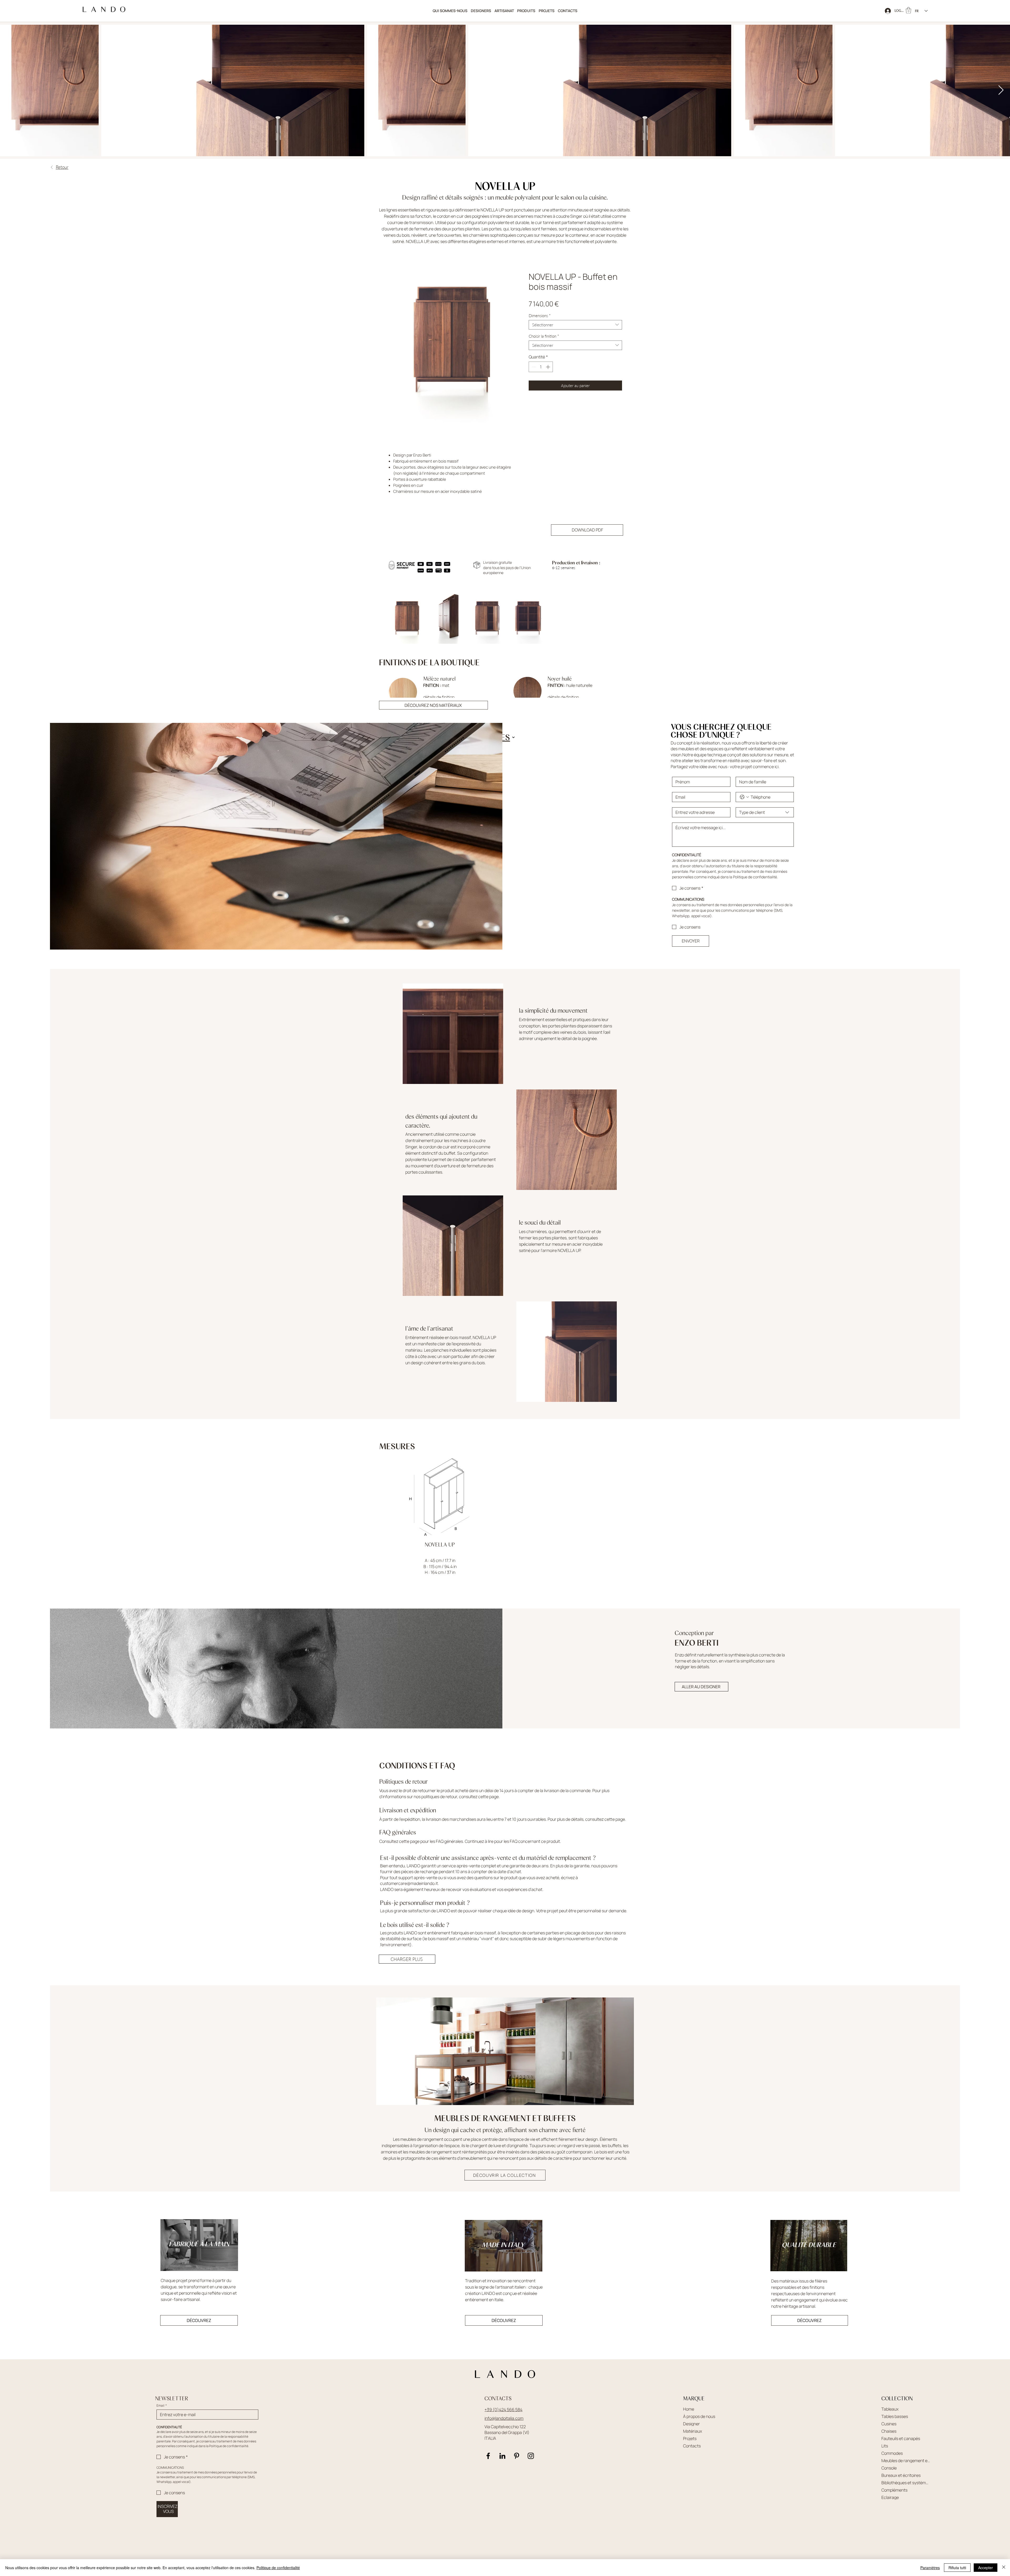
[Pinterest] (517, 2456)
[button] (526, 11)
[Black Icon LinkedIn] (502, 2456)
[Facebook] (488, 2456)
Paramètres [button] (930, 2568)
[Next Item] (1001, 90)
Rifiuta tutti (957, 2568)
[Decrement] (533, 367)
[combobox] (575, 325)
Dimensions (540, 316)
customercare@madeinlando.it (409, 1883)
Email (162, 2405)
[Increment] (548, 367)
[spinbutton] (541, 367)
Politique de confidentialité (278, 2568)
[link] (908, 10)
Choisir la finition (544, 336)
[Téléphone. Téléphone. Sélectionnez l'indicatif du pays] (744, 797)
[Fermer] (1004, 2568)
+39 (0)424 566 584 (503, 2410)
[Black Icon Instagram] (531, 2456)
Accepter (986, 2568)
